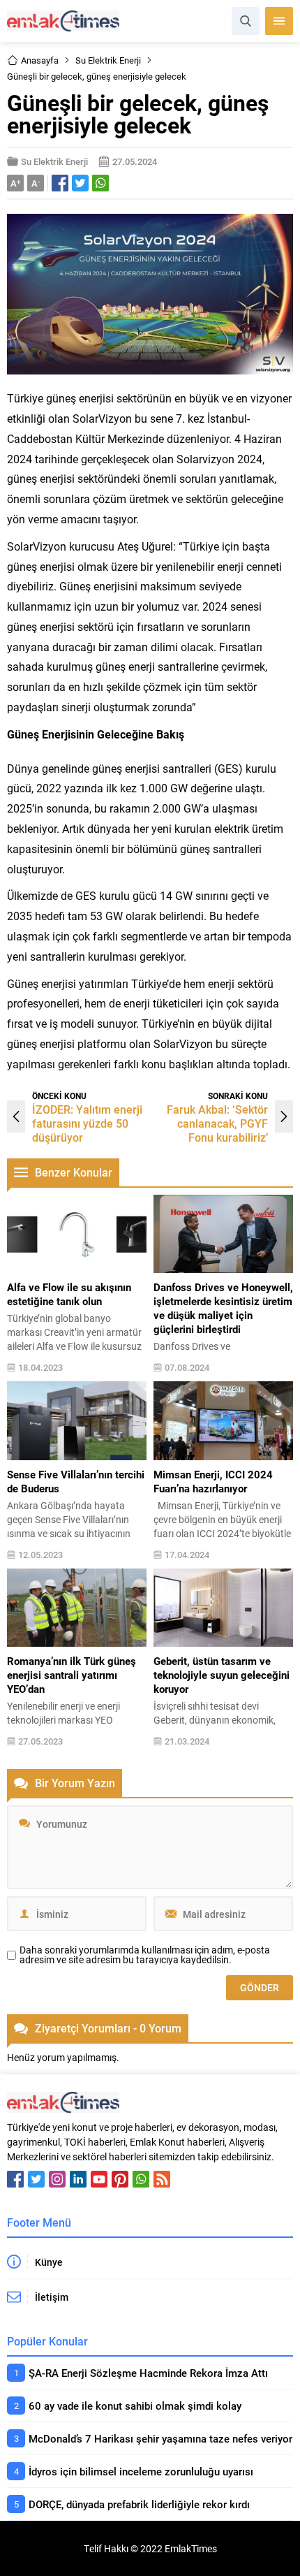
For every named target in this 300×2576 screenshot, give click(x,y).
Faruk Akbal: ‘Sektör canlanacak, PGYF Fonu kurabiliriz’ (217, 1123)
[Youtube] (99, 2179)
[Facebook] (15, 2179)
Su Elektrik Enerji (108, 60)
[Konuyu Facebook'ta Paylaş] (60, 183)
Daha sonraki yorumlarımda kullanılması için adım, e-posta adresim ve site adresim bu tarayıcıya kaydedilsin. (145, 1955)
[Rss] (162, 2179)
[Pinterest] (120, 2179)
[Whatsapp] (141, 2179)
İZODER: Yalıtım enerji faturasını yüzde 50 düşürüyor (87, 1123)
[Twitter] (36, 2179)
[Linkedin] (78, 2179)
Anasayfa (40, 60)
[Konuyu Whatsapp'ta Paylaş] (100, 183)
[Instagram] (57, 2179)
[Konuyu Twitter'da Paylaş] (80, 183)
